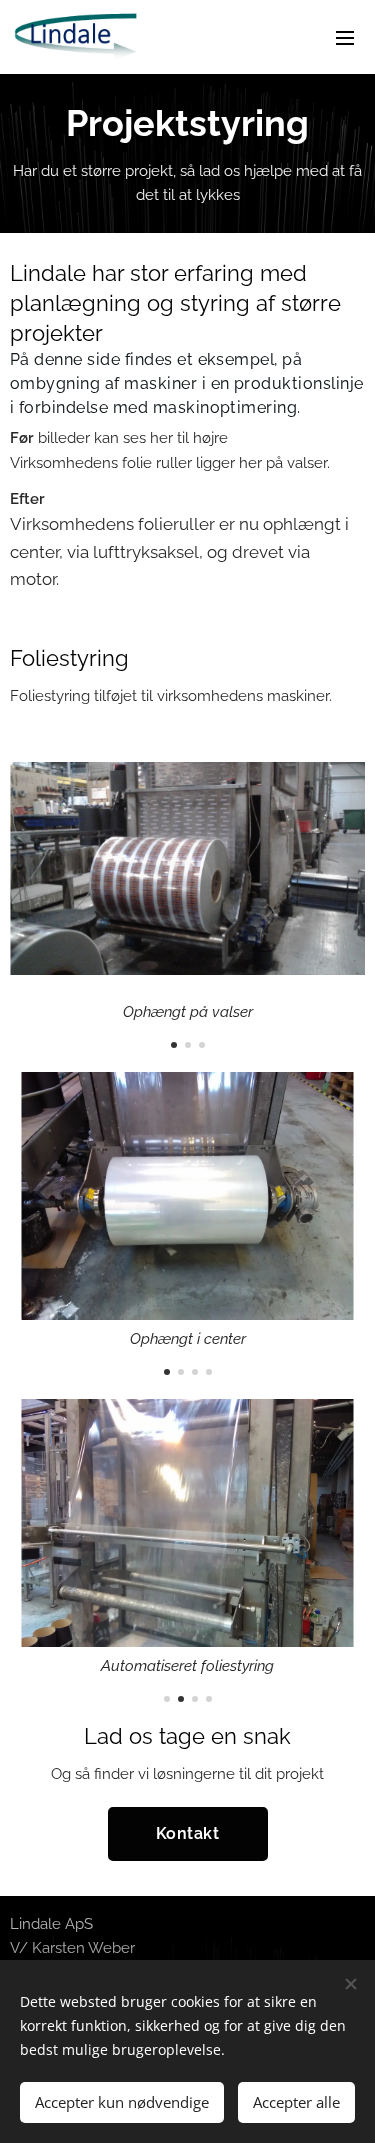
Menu (345, 37)
